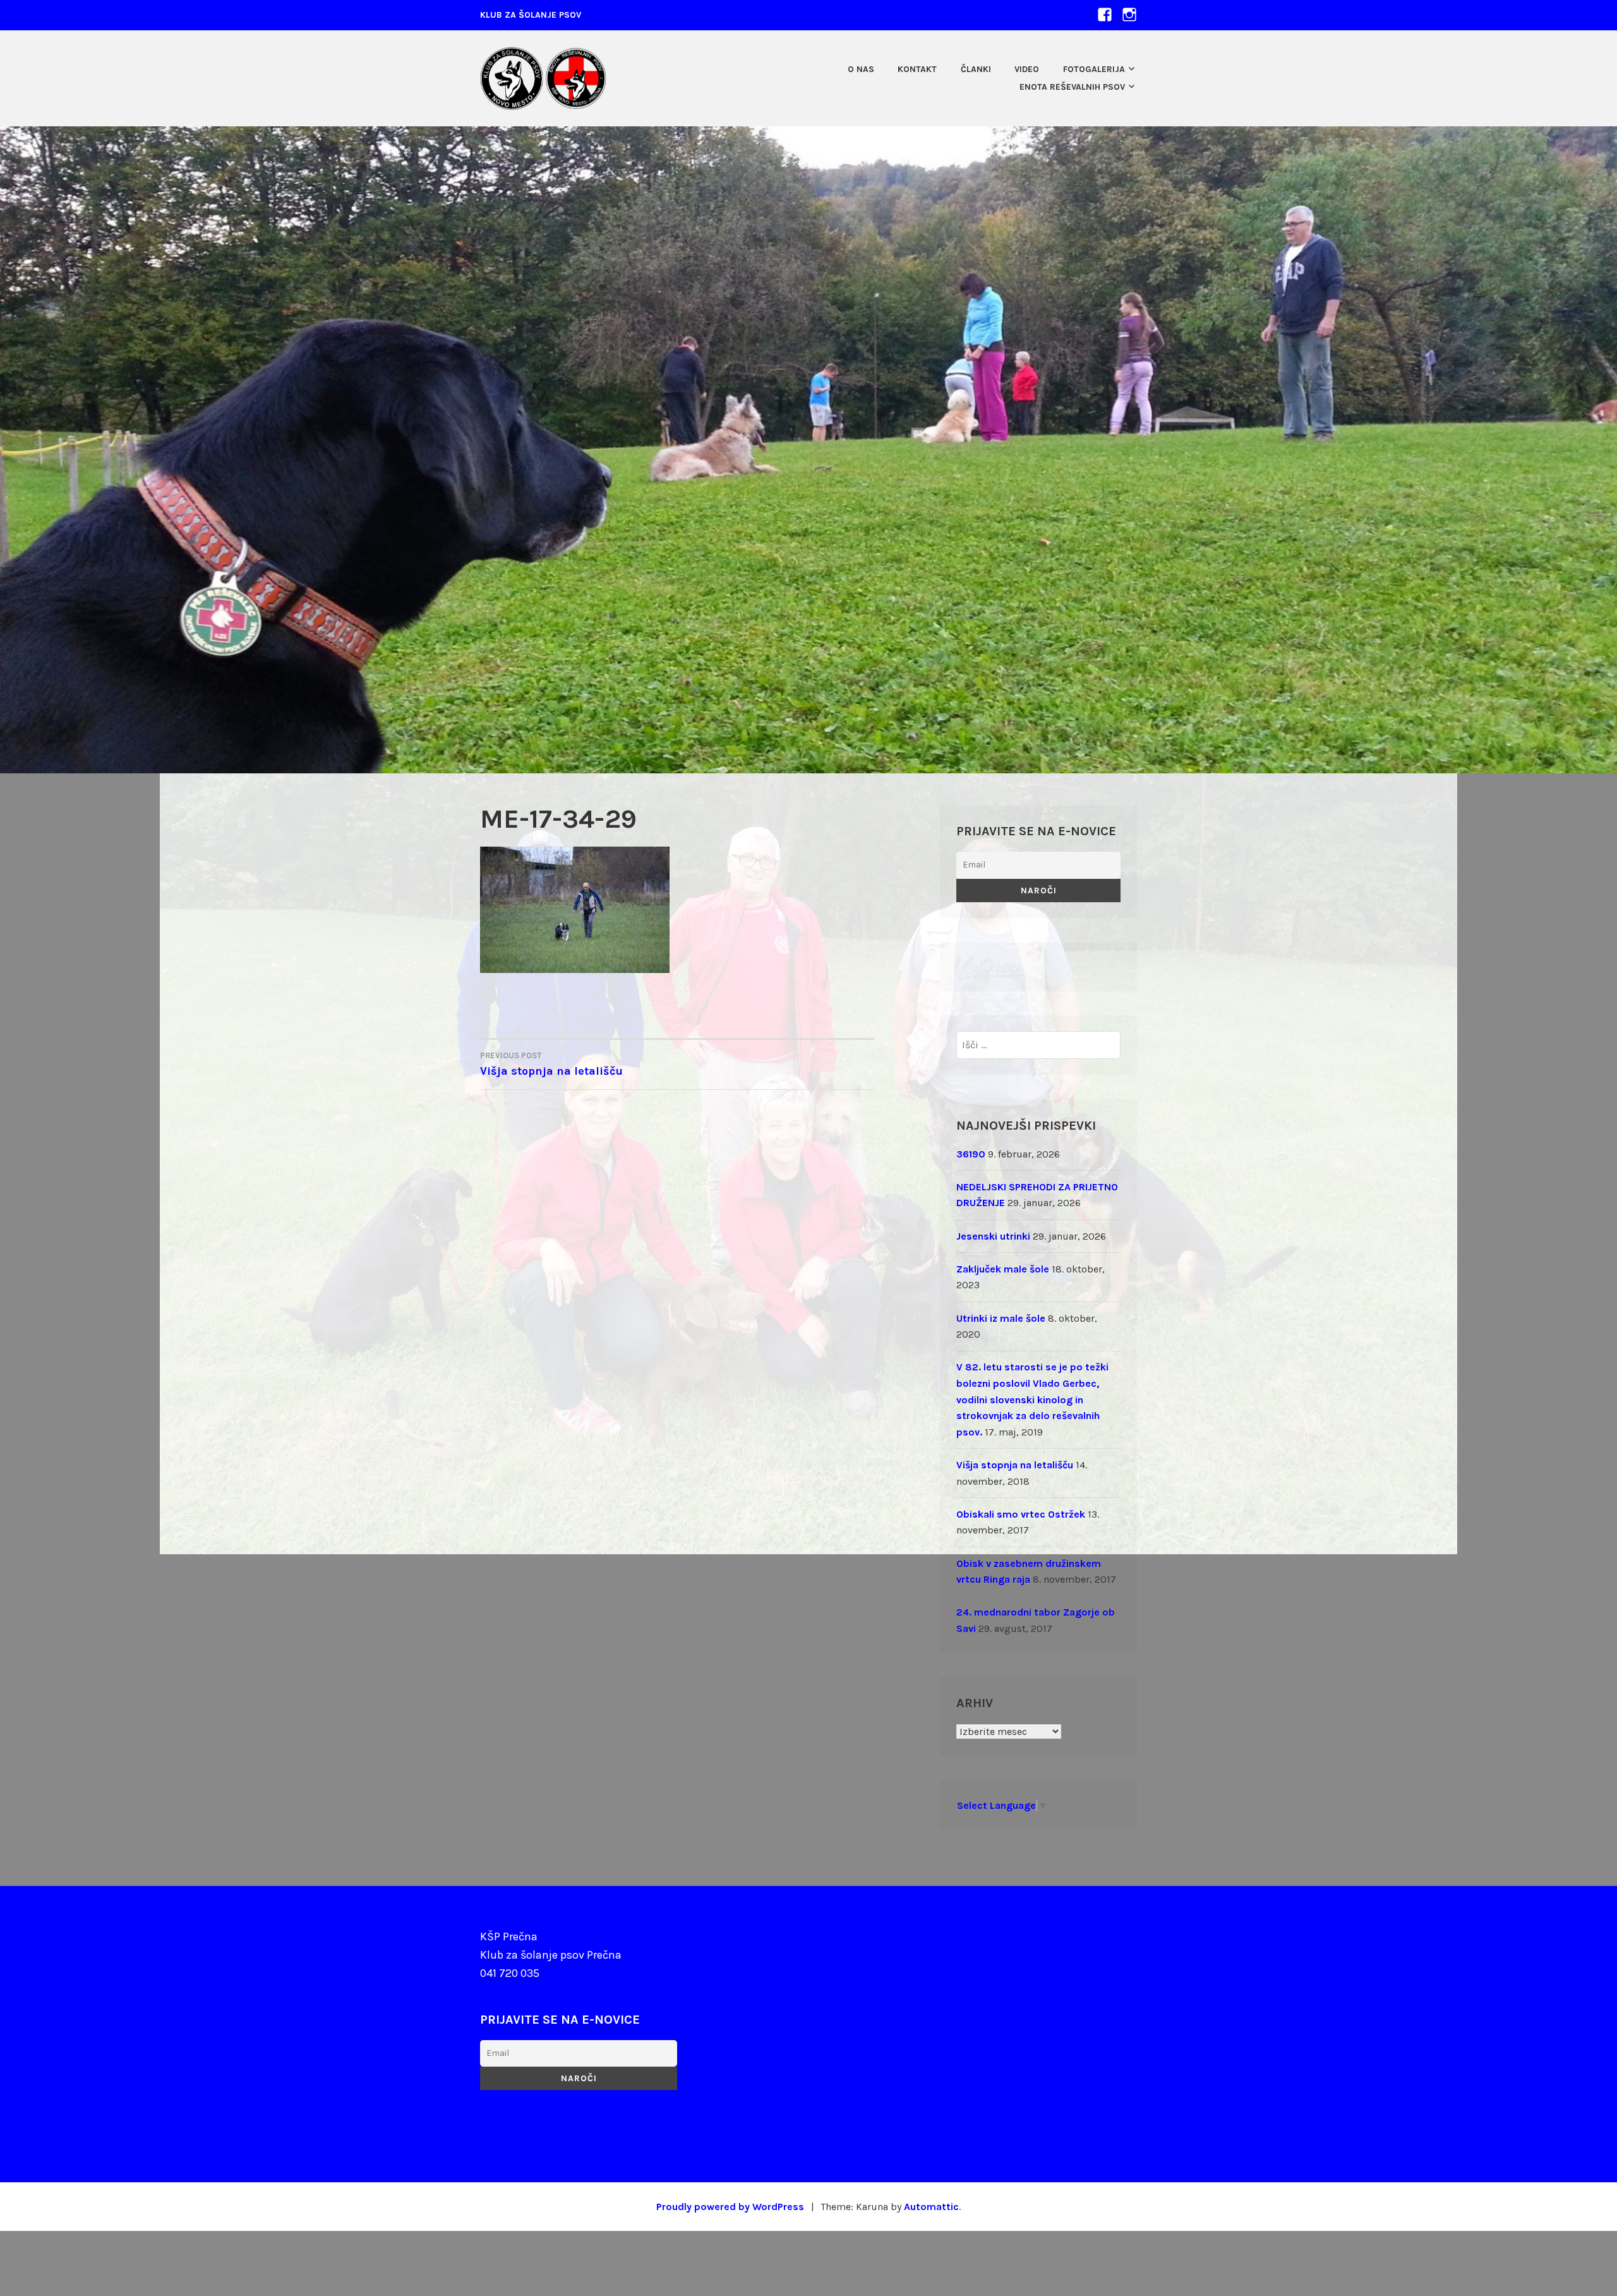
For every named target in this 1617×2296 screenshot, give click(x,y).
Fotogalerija (1094, 69)
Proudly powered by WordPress (730, 2207)
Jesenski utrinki (993, 1236)
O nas (861, 69)
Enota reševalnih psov (1072, 87)
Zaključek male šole (1003, 1269)
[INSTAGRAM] (1129, 14)
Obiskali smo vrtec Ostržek (1021, 1514)
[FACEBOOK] (1105, 14)
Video (1027, 69)
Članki (976, 69)
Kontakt (917, 69)
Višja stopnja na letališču (551, 1064)
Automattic (931, 2207)
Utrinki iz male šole (1001, 1318)
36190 (971, 1154)
